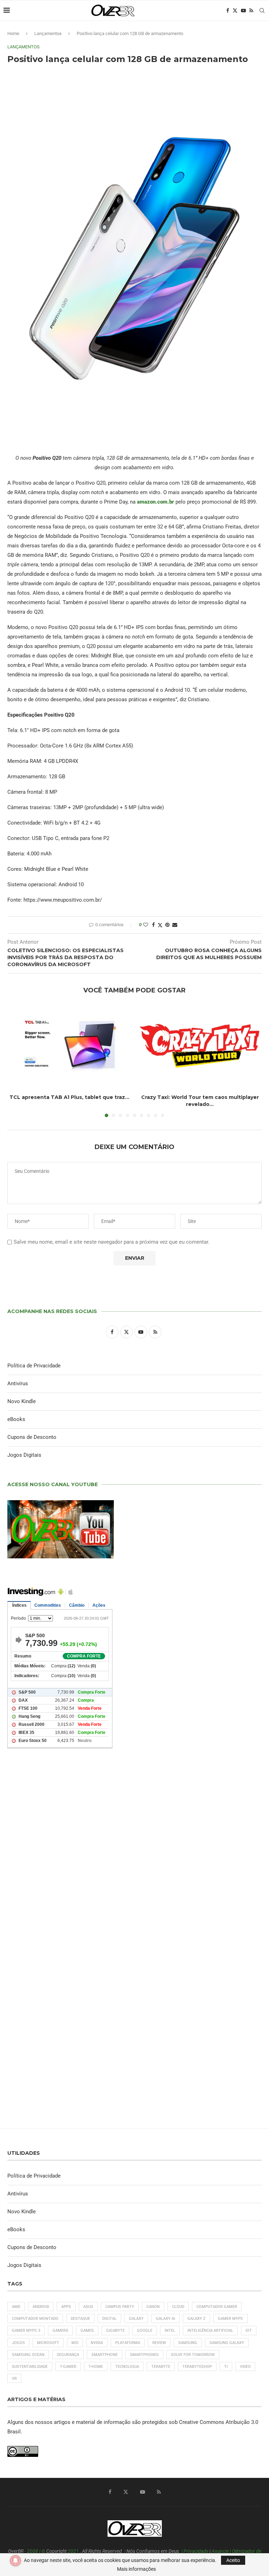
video (245, 2367)
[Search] (262, 11)
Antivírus (18, 1383)
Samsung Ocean (28, 2355)
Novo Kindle (22, 1401)
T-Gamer (68, 2367)
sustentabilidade (30, 2367)
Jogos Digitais (24, 1455)
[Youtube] (243, 11)
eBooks (16, 1419)
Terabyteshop (197, 2367)
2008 (33, 2551)
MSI (75, 2343)
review (159, 2343)
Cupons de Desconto (32, 1437)
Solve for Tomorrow (193, 2355)
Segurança (68, 2355)
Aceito (233, 2560)
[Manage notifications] (15, 2561)
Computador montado (35, 2319)
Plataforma (128, 2343)
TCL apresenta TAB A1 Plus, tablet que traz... (69, 1097)
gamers (60, 2331)
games (87, 2331)
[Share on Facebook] (153, 925)
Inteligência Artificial (210, 2331)
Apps (66, 2307)
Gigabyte (115, 2331)
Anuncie (220, 2551)
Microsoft (48, 2343)
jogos (18, 2343)
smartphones (144, 2355)
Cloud (178, 2307)
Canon (153, 2307)
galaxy (136, 2319)
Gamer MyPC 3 (26, 2331)
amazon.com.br (156, 502)
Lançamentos (48, 33)
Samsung (188, 2343)
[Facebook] (228, 11)
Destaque (80, 2319)
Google (145, 2331)
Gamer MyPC (230, 2319)
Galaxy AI (165, 2319)
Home (13, 33)
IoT (249, 2331)
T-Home (96, 2367)
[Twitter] (235, 11)
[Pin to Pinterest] (167, 925)
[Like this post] (146, 925)
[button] (17, 1061)
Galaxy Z (196, 2319)
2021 (73, 2551)
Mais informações (136, 2569)
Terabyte (161, 2367)
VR (14, 2379)
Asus (88, 2307)
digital (109, 2319)
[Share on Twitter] (160, 925)
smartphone (105, 2355)
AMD (16, 2307)
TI (226, 2367)
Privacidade (196, 2551)
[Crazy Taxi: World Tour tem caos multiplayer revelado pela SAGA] (200, 1046)
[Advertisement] (134, 1850)
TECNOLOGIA (127, 2367)
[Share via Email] (175, 925)
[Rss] (251, 11)
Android (41, 2307)
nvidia (97, 2343)
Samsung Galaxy (227, 2343)
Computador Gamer (217, 2307)
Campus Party (120, 2307)
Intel (170, 2331)
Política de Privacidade (34, 1366)
